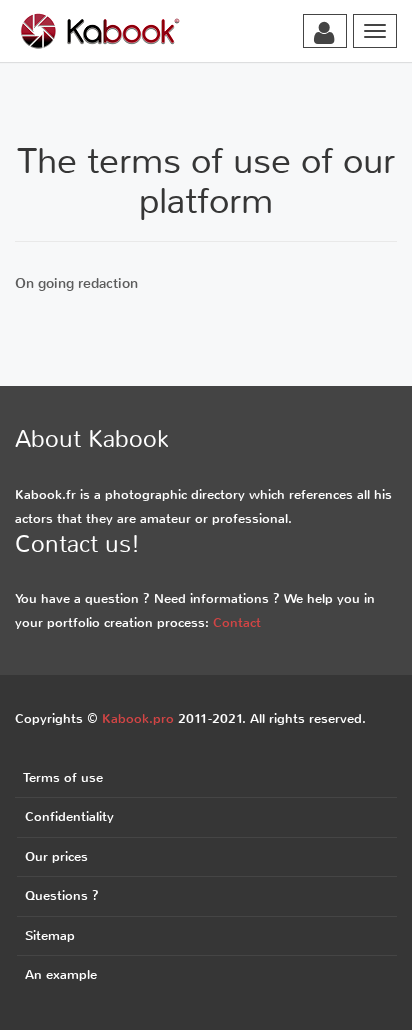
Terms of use (63, 777)
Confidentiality (69, 816)
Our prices (56, 856)
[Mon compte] (324, 33)
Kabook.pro (138, 718)
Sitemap (50, 935)
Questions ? (62, 895)
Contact (237, 622)
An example (61, 974)
